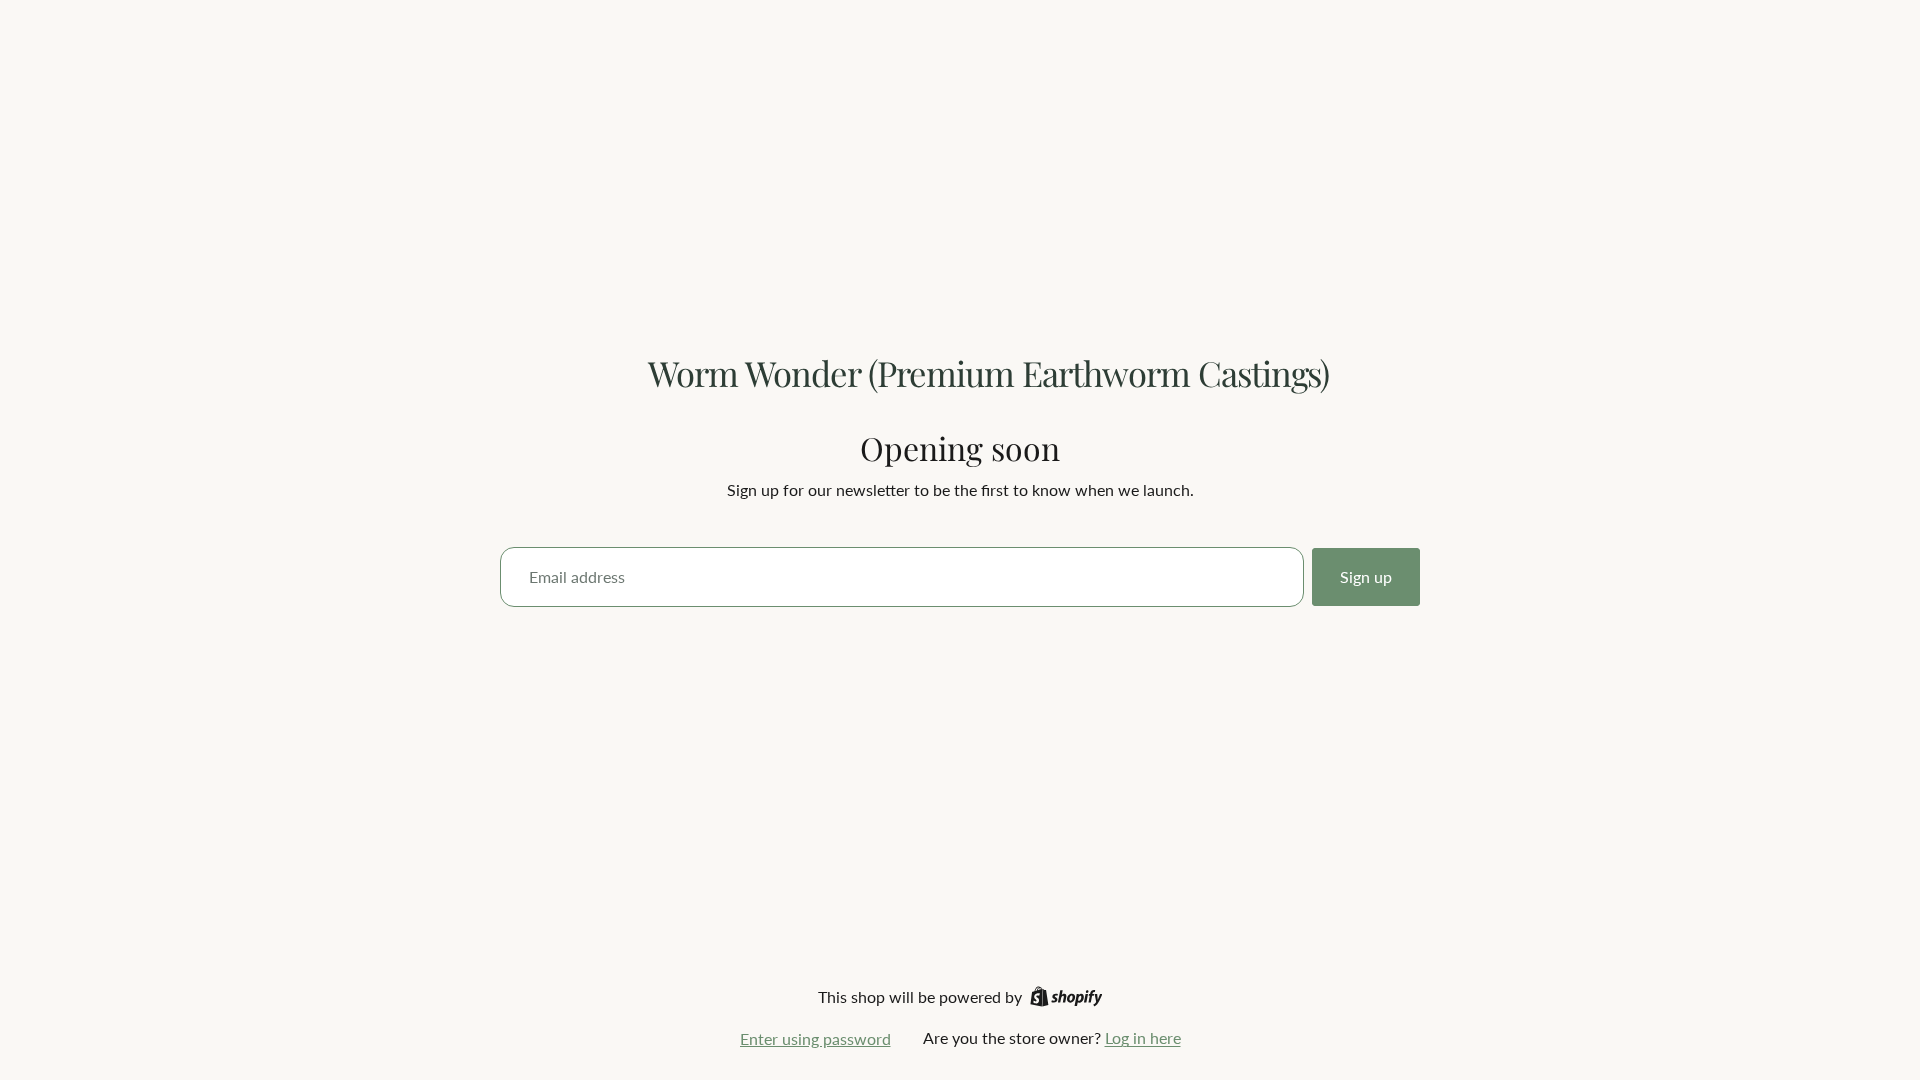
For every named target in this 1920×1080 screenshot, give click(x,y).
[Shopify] (1066, 996)
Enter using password (815, 1038)
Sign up (1366, 576)
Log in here (1143, 1037)
